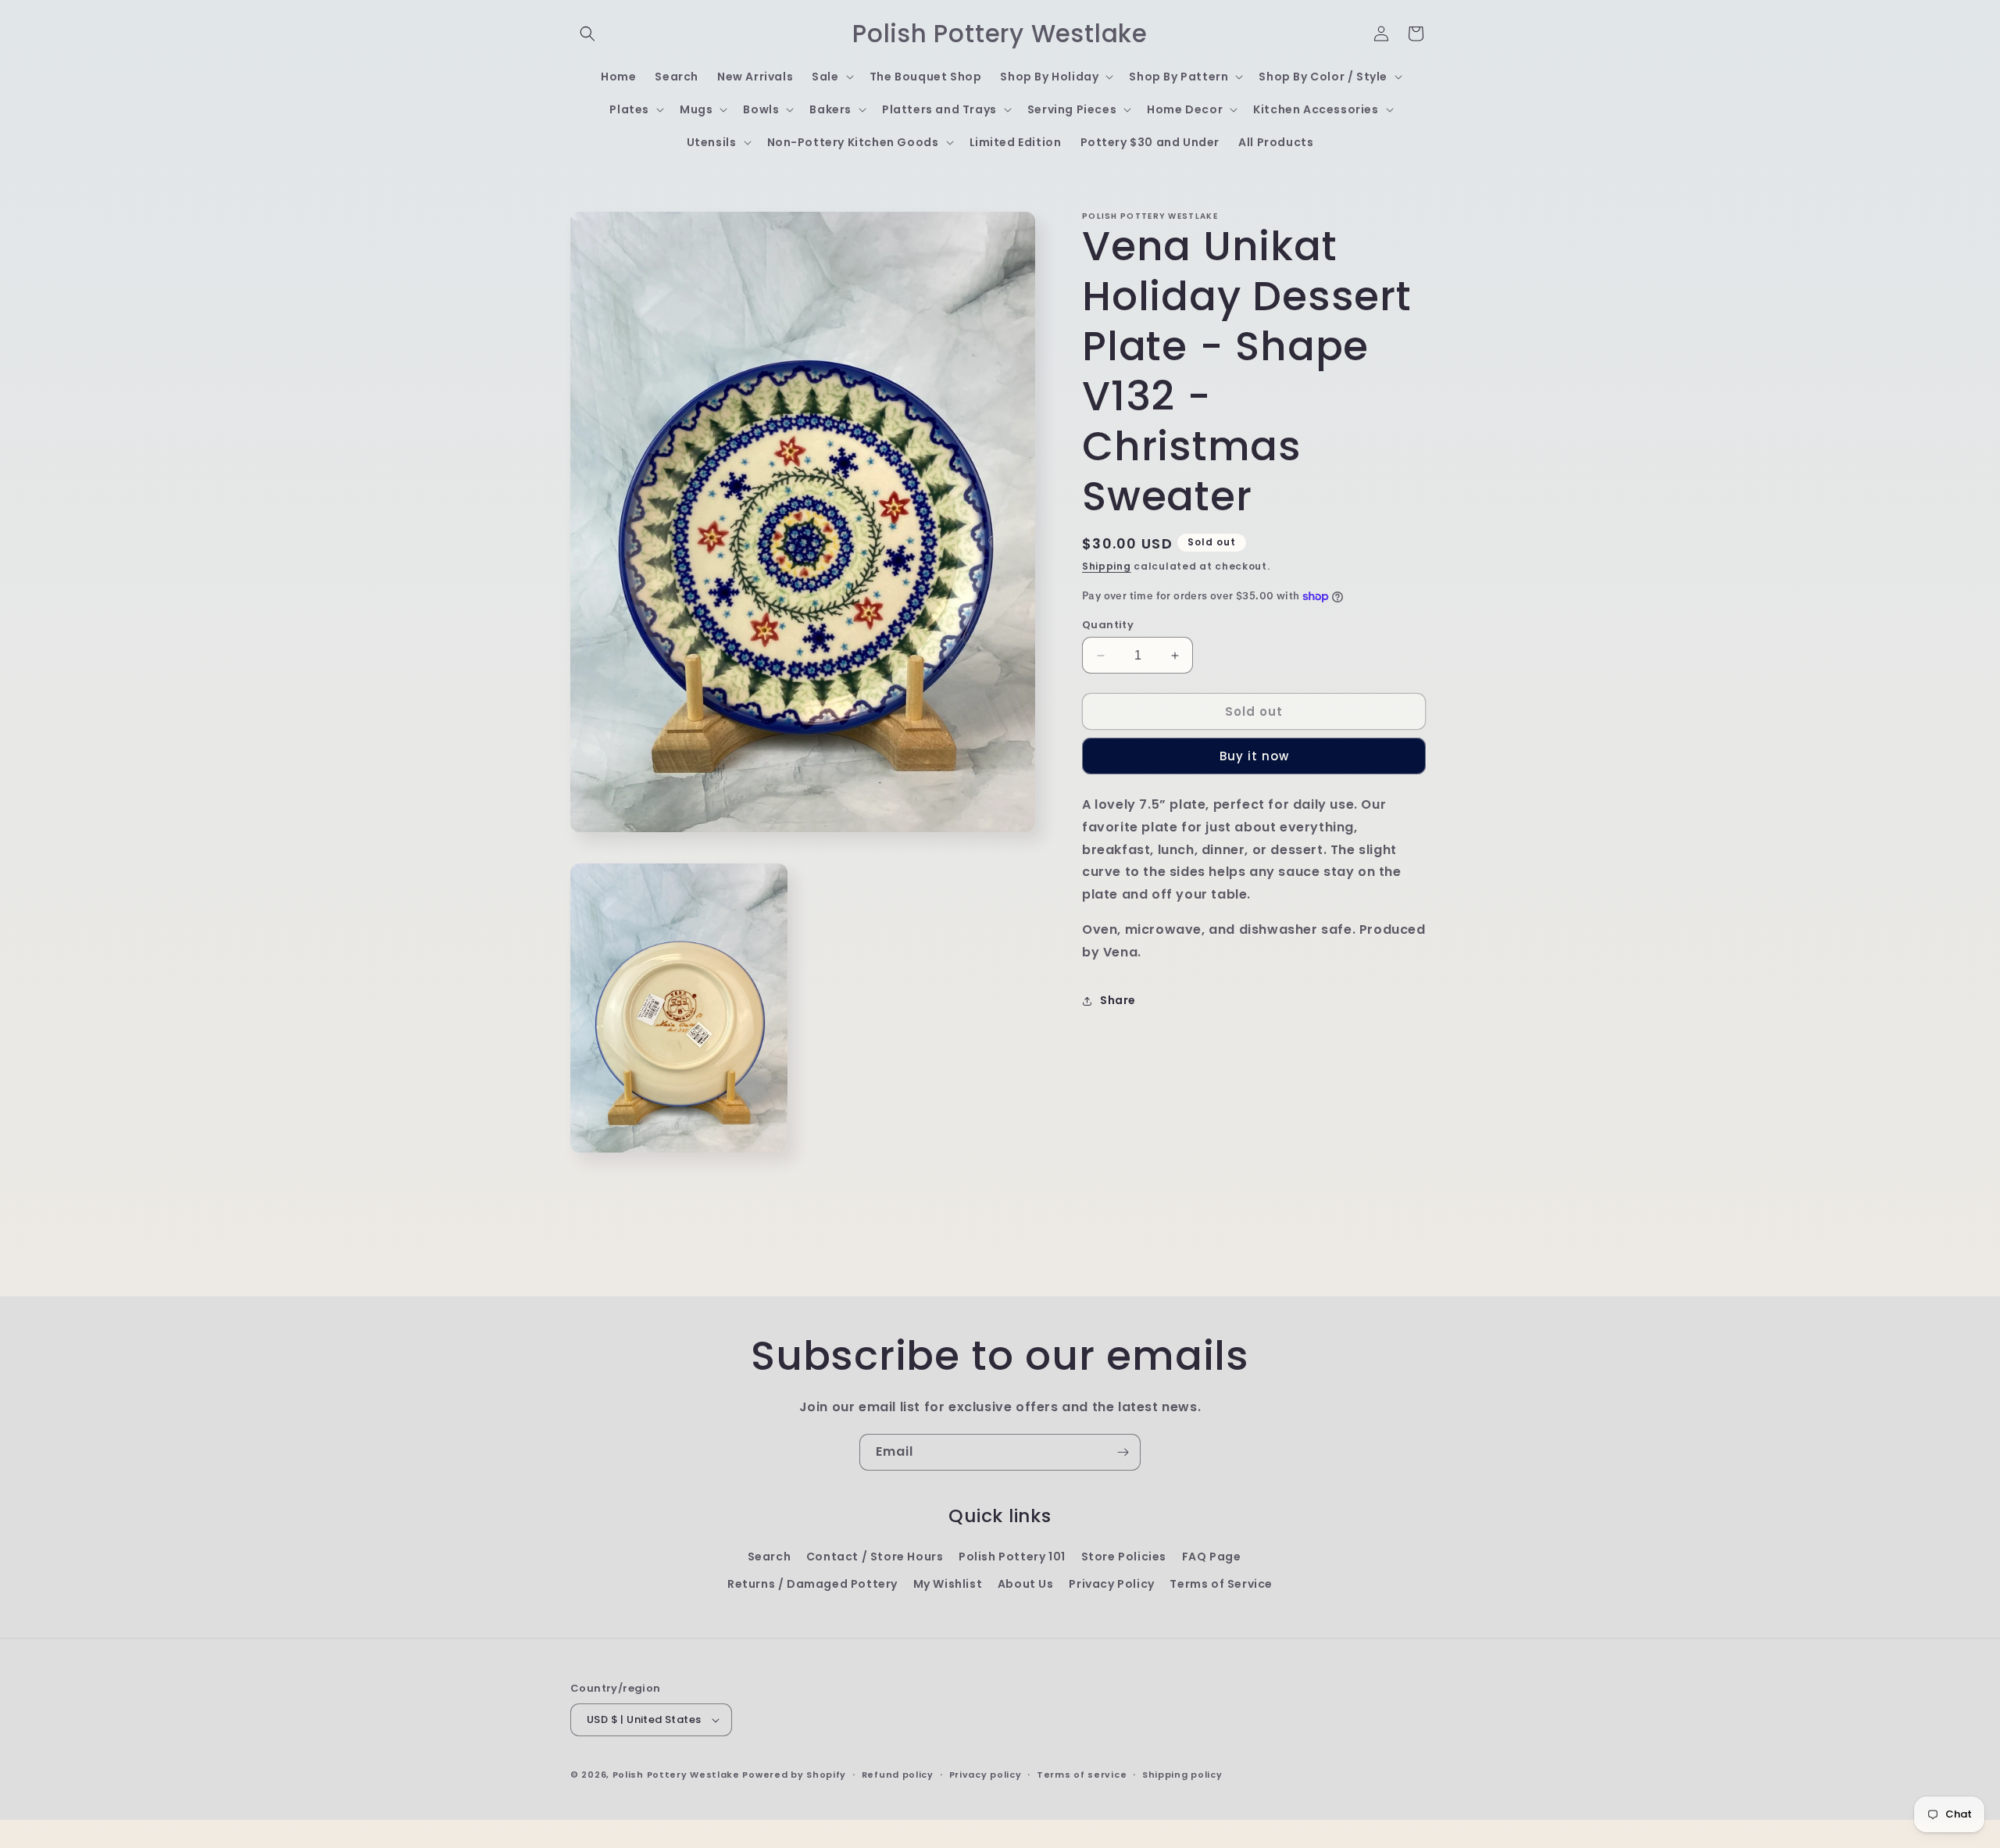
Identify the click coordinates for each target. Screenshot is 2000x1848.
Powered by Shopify (794, 1775)
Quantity (1108, 625)
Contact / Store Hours (875, 1557)
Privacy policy (986, 1775)
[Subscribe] (1123, 1452)
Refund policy (898, 1775)
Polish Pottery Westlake (676, 1775)
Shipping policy (1182, 1775)
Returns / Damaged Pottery (812, 1584)
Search (770, 1557)
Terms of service (1082, 1775)
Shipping (1107, 566)
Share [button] (1118, 1000)
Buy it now (1254, 756)
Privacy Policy (1111, 1584)
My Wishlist (948, 1584)
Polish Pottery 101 (1012, 1557)
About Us (1026, 1584)
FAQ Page (1212, 1557)
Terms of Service (1221, 1584)
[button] (587, 34)
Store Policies (1124, 1557)
